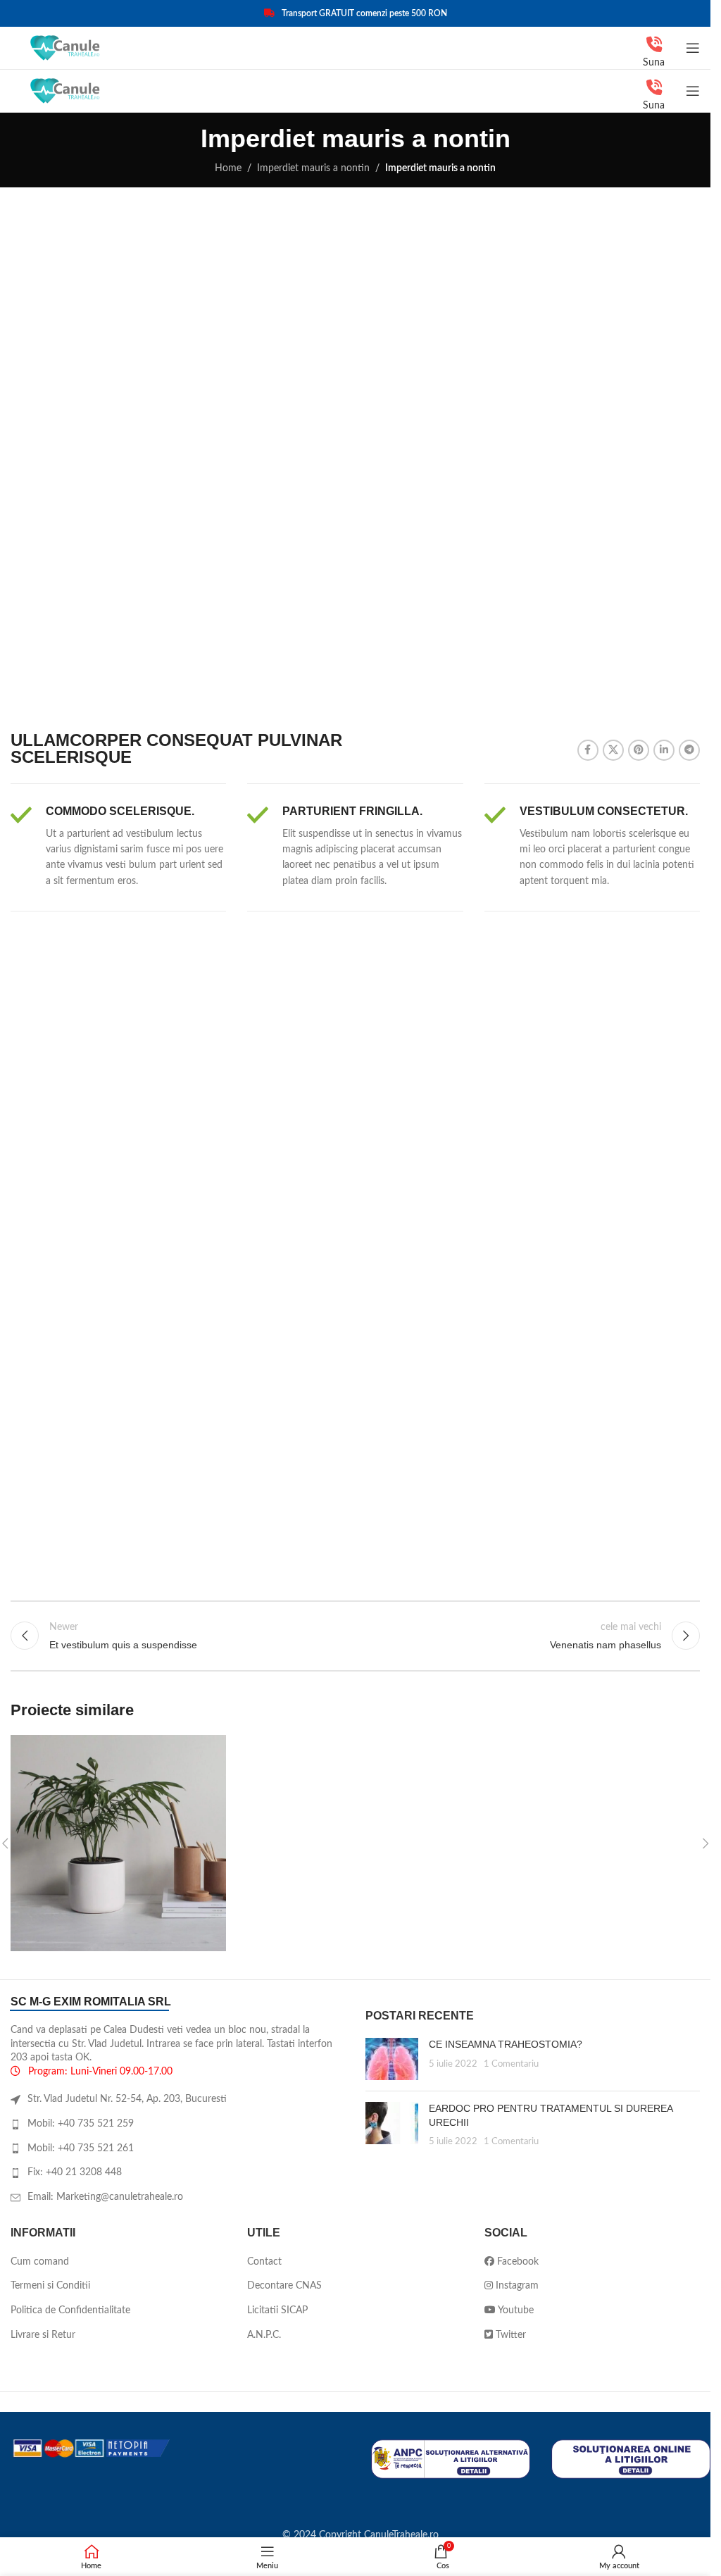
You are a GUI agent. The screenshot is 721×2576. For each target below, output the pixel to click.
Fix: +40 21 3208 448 (75, 2172)
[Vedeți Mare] (214, 1747)
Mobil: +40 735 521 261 (81, 2148)
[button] (706, 1843)
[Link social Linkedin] (664, 750)
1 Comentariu (511, 2064)
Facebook (516, 2262)
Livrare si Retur (43, 2335)
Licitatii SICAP (277, 2310)
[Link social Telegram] (689, 750)
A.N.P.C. (264, 2335)
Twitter (509, 2335)
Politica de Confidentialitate (70, 2310)
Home (228, 168)
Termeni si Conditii (50, 2286)
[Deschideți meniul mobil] (693, 48)
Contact (264, 2262)
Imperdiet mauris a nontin (313, 168)
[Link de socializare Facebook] (588, 750)
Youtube (515, 2310)
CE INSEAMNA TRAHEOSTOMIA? (506, 2044)
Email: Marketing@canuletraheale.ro (105, 2197)
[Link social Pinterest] (639, 750)
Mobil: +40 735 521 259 (81, 2124)
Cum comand (40, 2262)
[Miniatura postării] (392, 2059)
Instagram (516, 2286)
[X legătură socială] (613, 750)
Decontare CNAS (284, 2286)
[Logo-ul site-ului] (66, 48)
